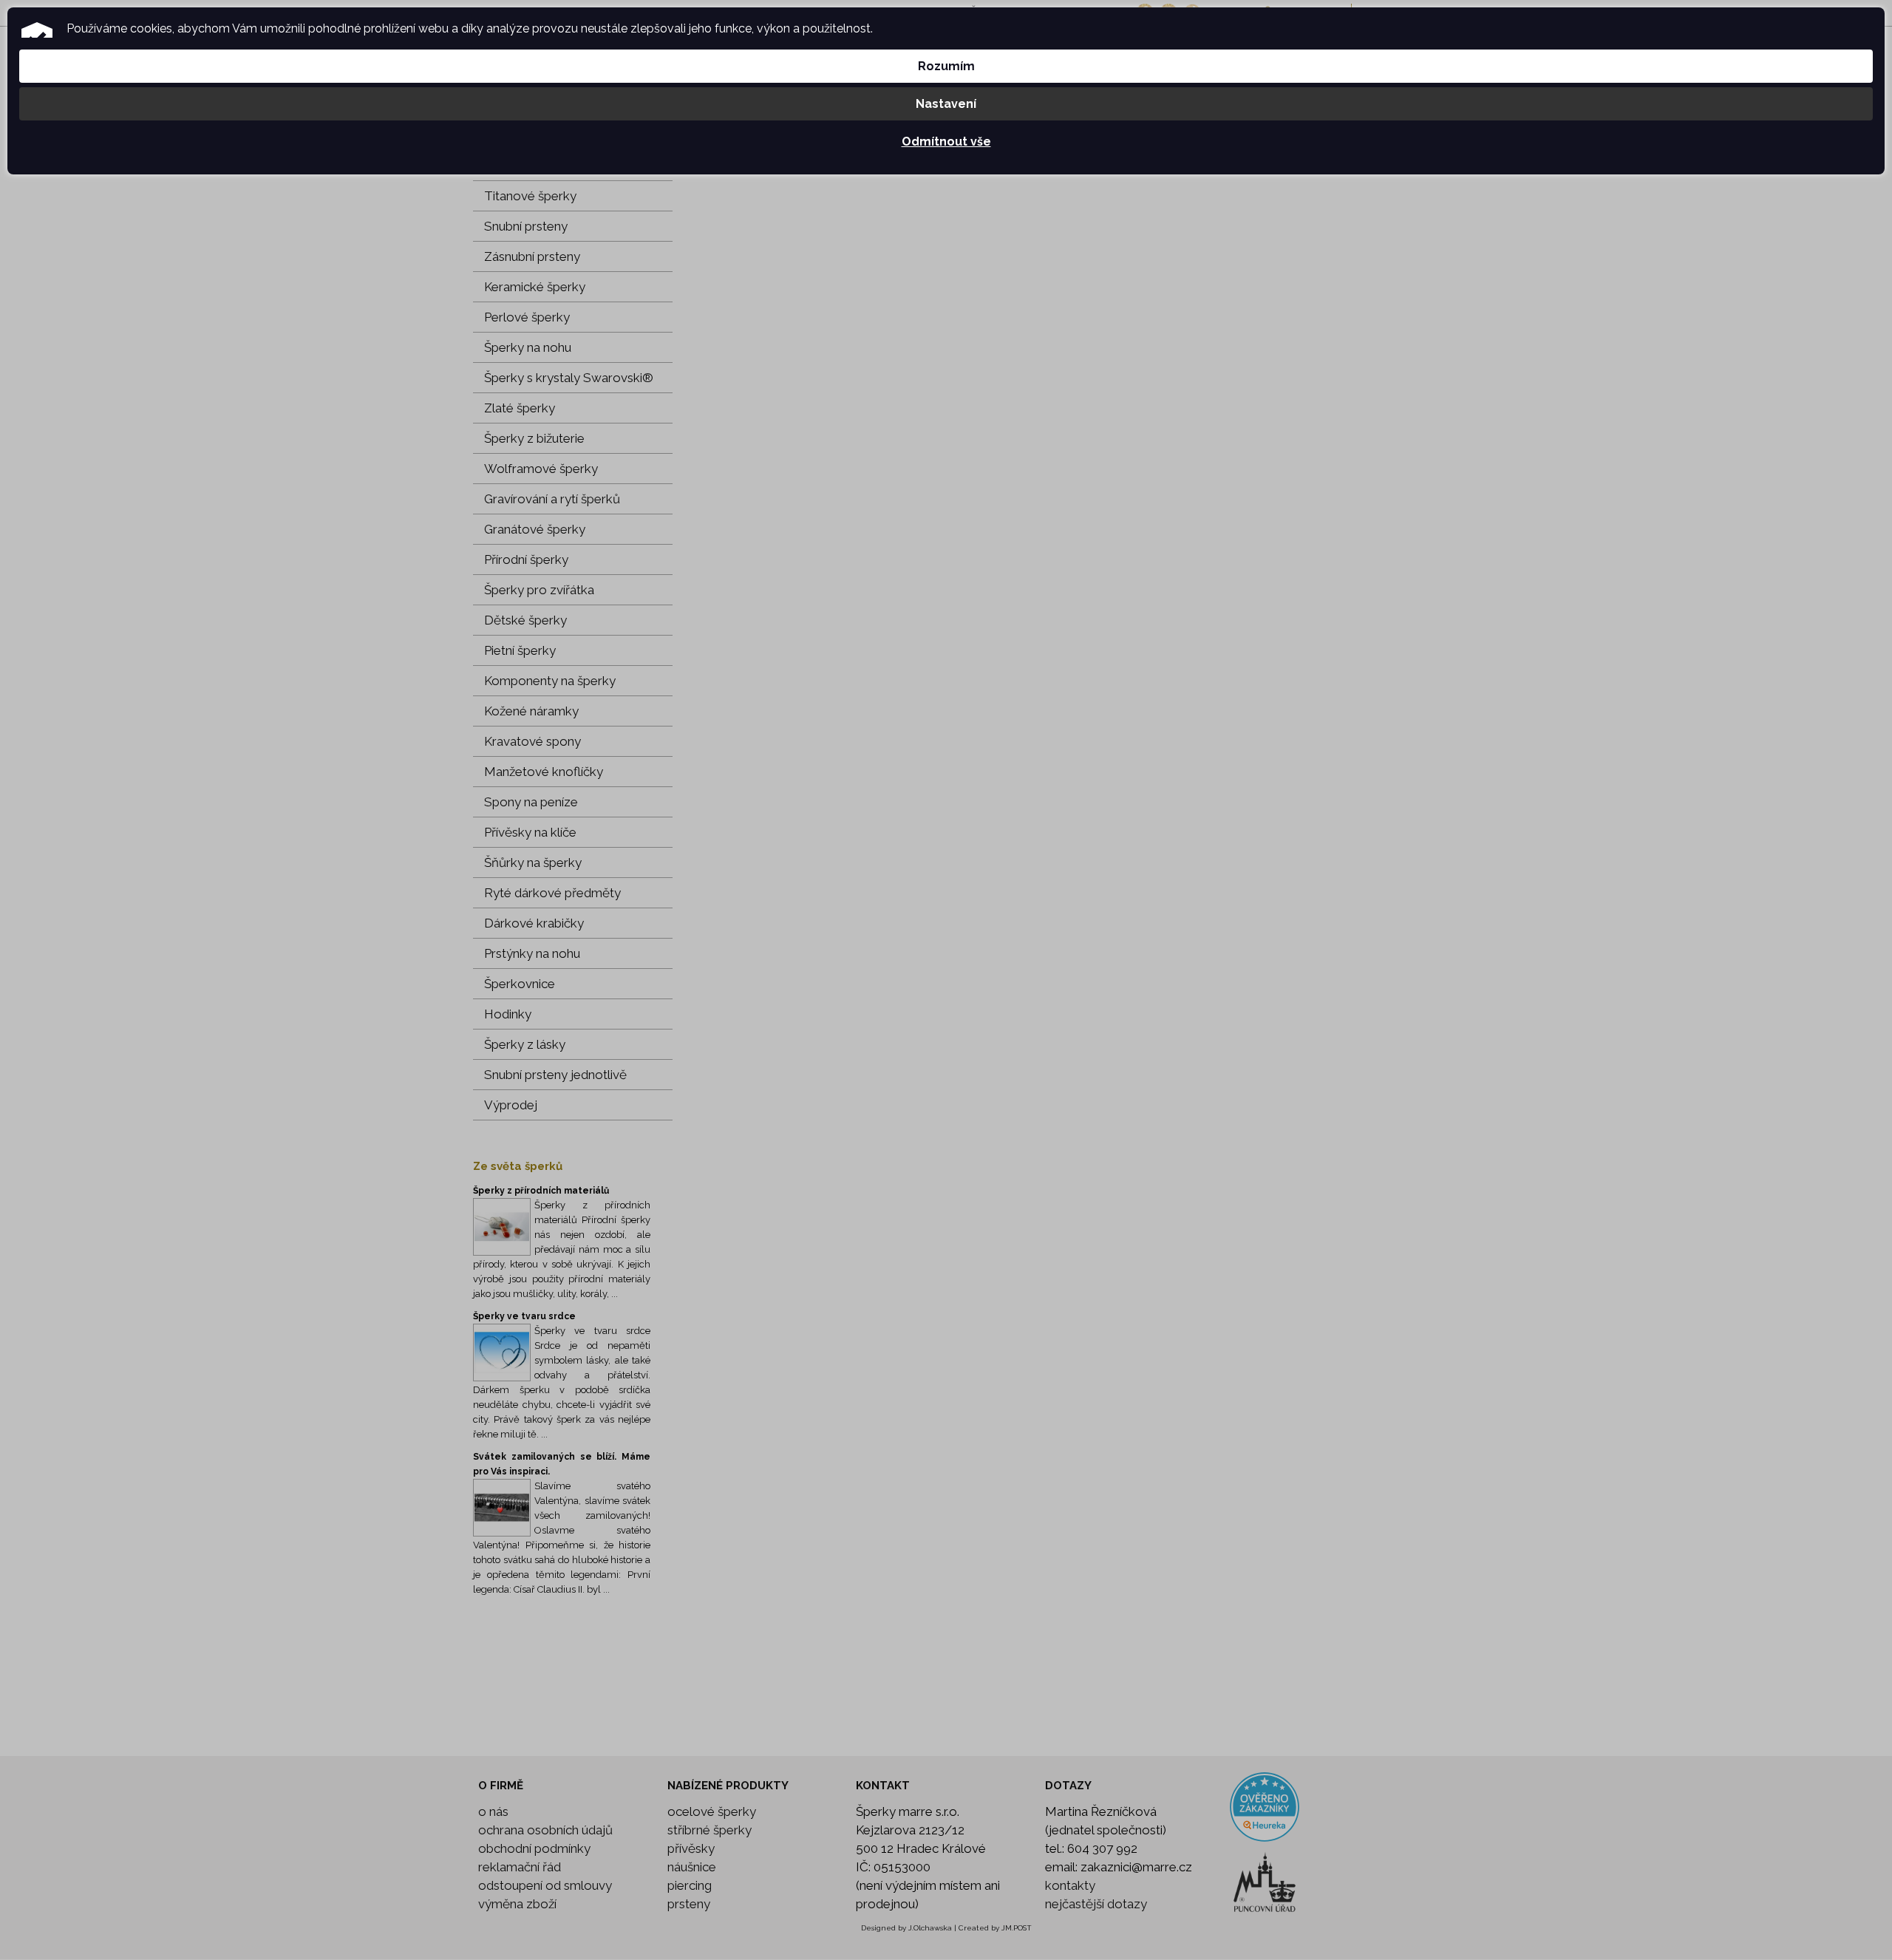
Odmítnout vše (946, 142)
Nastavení (946, 104)
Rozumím (946, 66)
